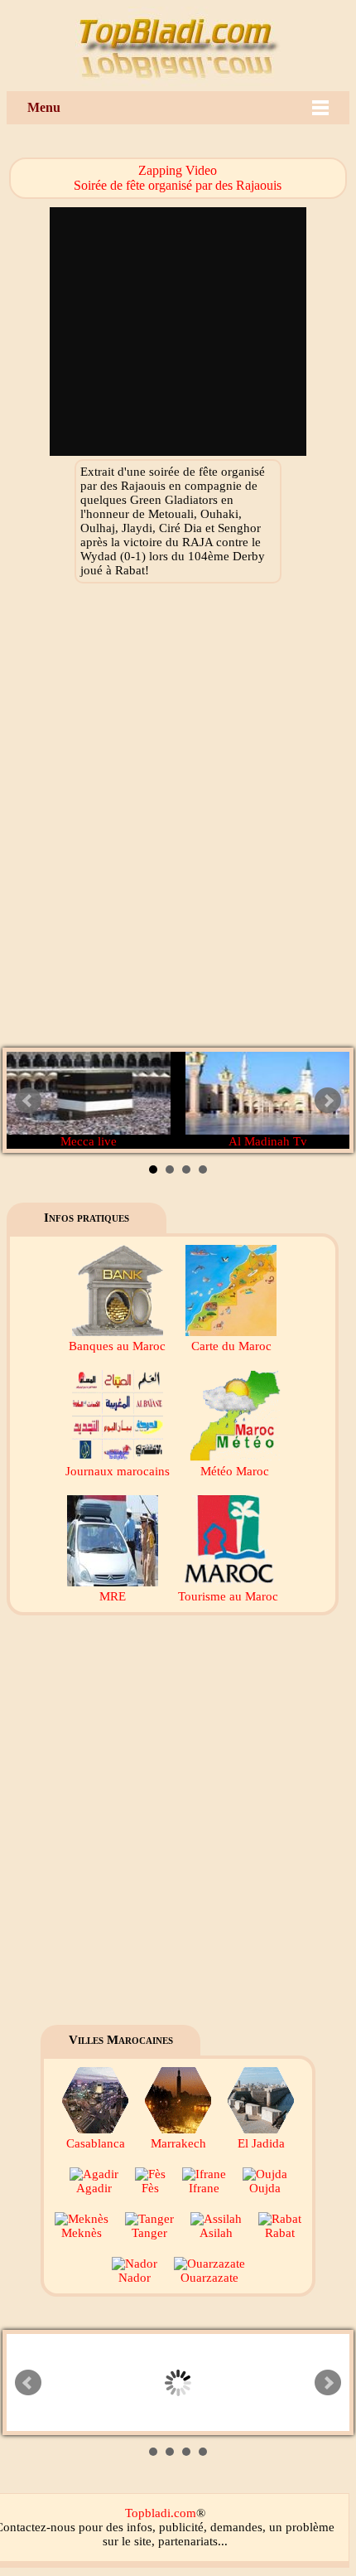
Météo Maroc (235, 1471)
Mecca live (89, 1141)
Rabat (280, 2233)
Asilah (216, 2233)
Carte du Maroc (231, 1346)
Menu (44, 107)
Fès (150, 2188)
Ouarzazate (209, 2278)
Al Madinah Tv (268, 1141)
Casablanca (96, 2143)
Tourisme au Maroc (228, 1596)
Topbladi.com (161, 2513)
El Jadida (261, 2143)
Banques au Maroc (117, 1346)
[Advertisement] (178, 820)
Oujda (265, 2188)
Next (328, 1101)
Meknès (82, 2233)
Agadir (94, 2188)
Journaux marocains (118, 1471)
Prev (28, 1101)
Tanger (149, 2233)
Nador (135, 2278)
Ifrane (204, 2188)
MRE (113, 1596)
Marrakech (178, 2143)
